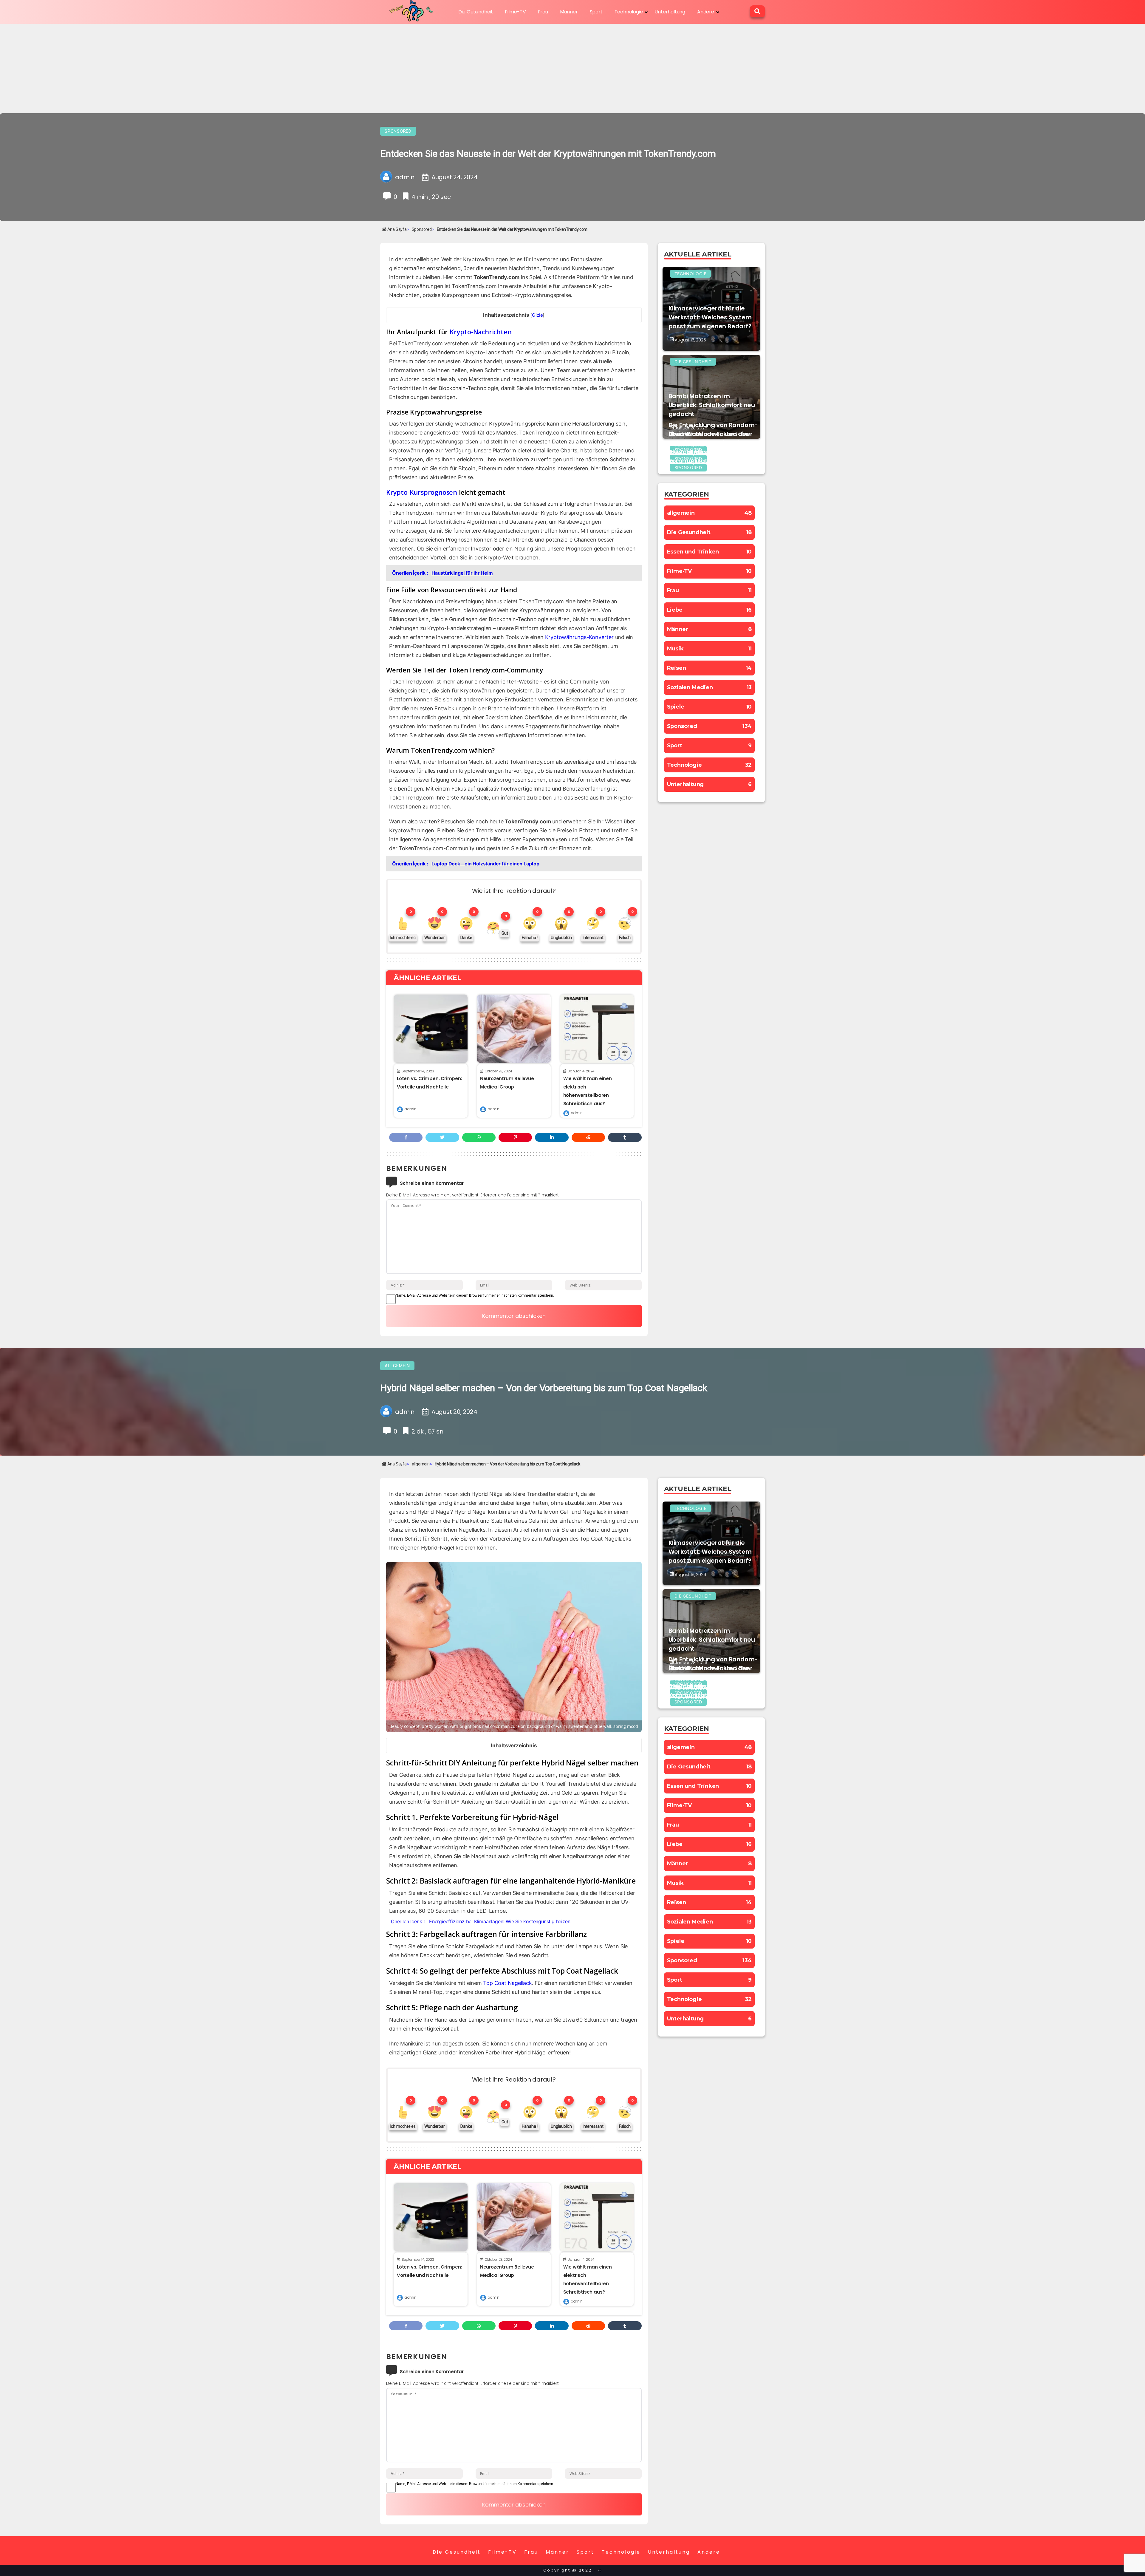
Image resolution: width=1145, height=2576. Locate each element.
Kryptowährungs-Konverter (579, 637)
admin (410, 1109)
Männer (569, 12)
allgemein (397, 1366)
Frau (543, 12)
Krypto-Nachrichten (481, 332)
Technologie (629, 12)
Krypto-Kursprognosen (422, 492)
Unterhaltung (670, 12)
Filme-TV (515, 12)
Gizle (537, 315)
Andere (706, 12)
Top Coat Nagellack (507, 1983)
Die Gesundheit (476, 12)
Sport (596, 12)
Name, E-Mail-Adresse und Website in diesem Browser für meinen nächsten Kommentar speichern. (475, 1295)
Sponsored (398, 131)
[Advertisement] (572, 69)
